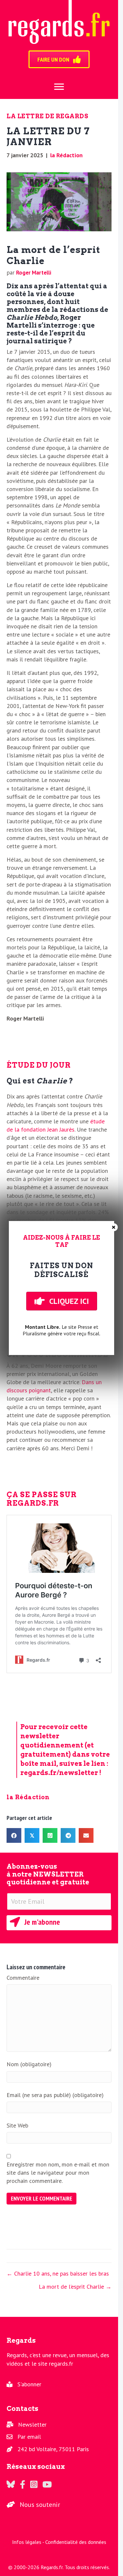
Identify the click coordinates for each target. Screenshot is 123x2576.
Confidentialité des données (76, 2542)
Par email (29, 2437)
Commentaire (23, 1978)
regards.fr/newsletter (59, 1773)
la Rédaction (66, 155)
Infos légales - (29, 2542)
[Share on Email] (86, 1835)
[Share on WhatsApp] (50, 1835)
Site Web (17, 2125)
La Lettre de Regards (47, 116)
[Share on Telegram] (68, 1835)
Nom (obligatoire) (29, 2064)
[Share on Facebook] (14, 1835)
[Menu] (59, 87)
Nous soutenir (40, 2505)
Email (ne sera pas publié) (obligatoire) (55, 2095)
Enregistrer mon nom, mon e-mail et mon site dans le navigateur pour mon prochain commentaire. (58, 2173)
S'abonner (29, 2384)
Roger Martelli (34, 273)
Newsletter (32, 2424)
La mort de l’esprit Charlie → (75, 2287)
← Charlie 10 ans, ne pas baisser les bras (58, 2273)
